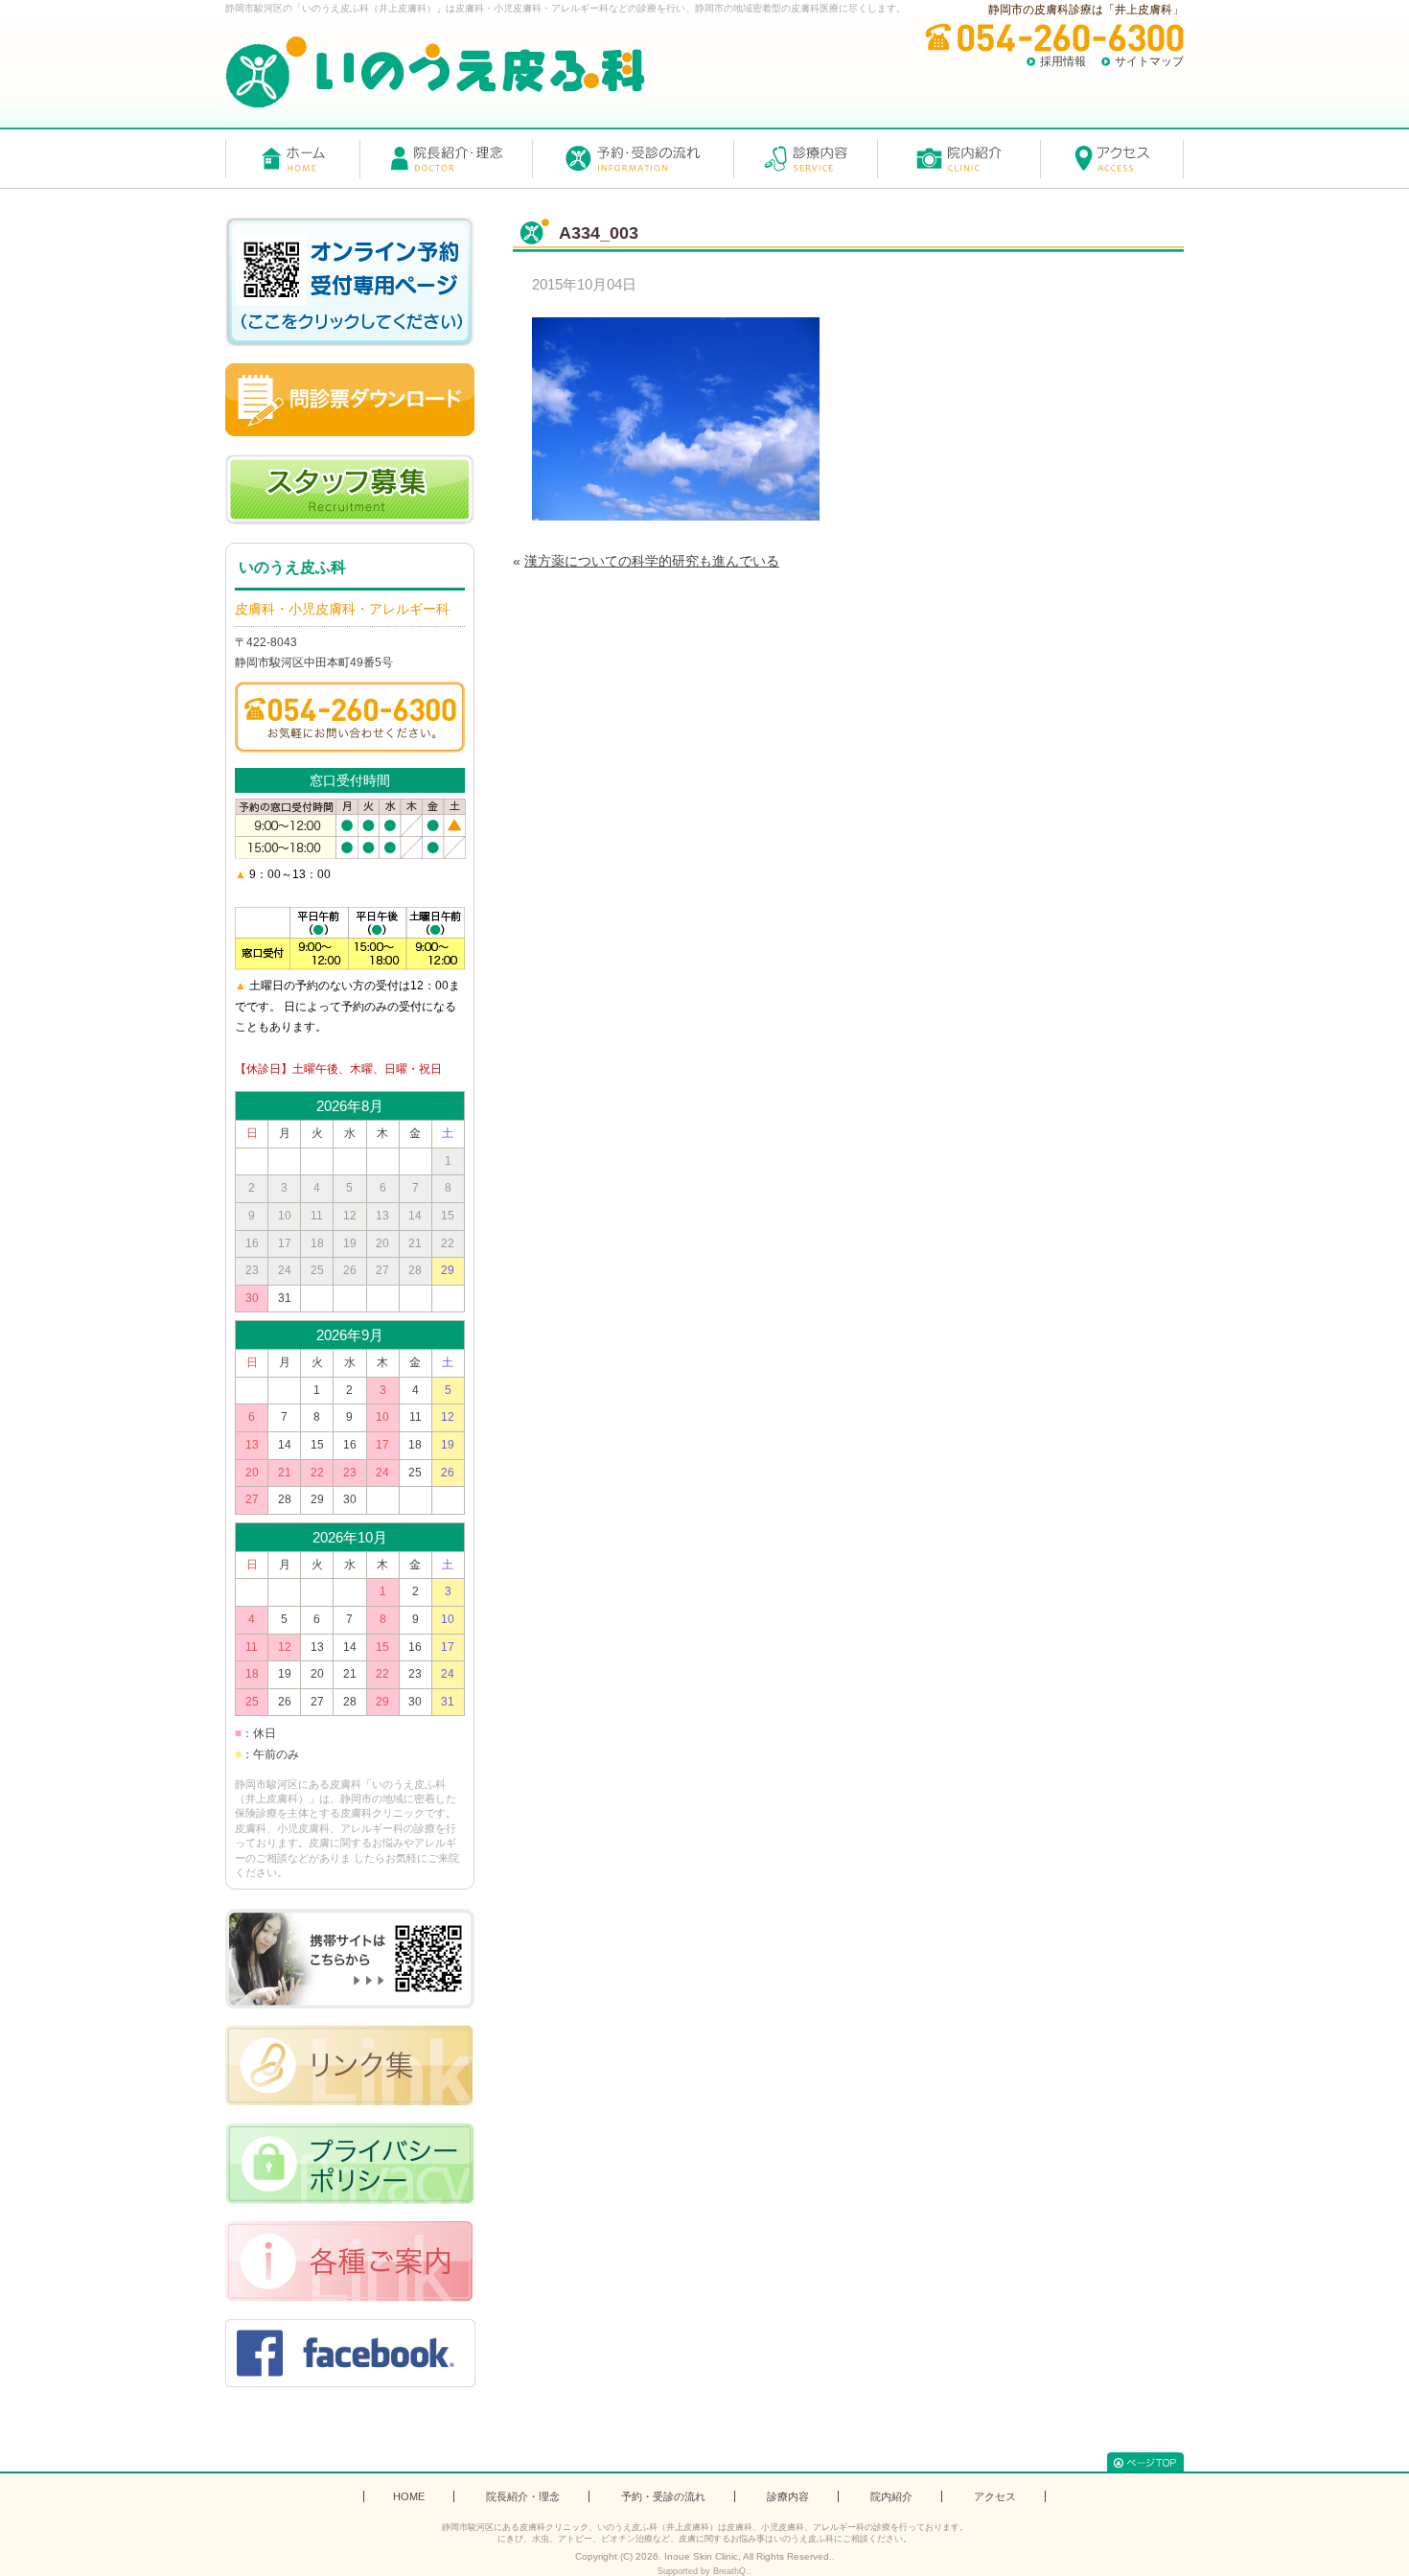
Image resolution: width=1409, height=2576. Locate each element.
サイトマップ (1149, 61)
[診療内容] (805, 159)
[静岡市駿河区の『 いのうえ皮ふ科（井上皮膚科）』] (435, 72)
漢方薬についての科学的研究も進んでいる (652, 561)
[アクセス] (1112, 159)
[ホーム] (292, 159)
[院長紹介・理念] (446, 159)
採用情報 (1063, 61)
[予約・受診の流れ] (633, 159)
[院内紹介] (959, 159)
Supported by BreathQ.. (704, 2571)
